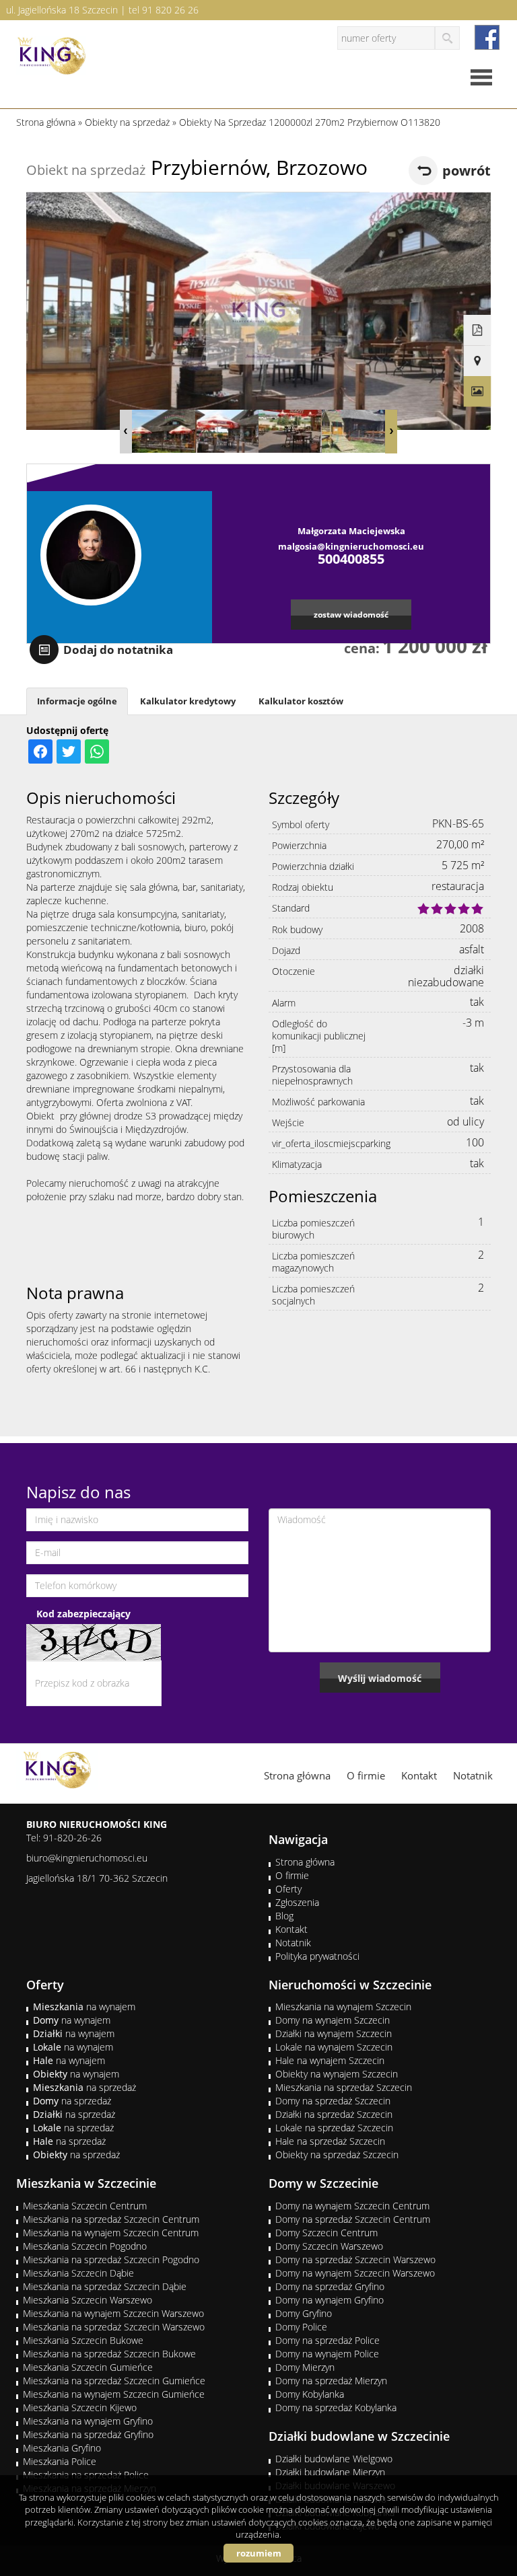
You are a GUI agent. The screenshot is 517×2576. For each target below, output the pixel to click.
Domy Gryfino (304, 2313)
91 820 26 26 (170, 10)
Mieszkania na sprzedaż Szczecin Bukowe (109, 2354)
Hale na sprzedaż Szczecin (330, 2141)
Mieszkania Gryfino (62, 2448)
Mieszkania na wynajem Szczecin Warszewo (113, 2313)
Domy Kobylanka (310, 2394)
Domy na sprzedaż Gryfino (330, 2286)
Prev (126, 432)
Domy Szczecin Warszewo (329, 2246)
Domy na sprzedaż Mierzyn (331, 2381)
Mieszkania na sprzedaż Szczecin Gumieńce (114, 2381)
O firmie (366, 1775)
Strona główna (297, 1775)
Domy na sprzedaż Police (328, 2340)
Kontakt (419, 1775)
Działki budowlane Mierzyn (330, 2472)
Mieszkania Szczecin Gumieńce (88, 2367)
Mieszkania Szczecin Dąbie (78, 2273)
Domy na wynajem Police (327, 2354)
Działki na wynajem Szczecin (334, 2033)
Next (391, 432)
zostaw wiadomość (351, 614)
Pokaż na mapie (478, 361)
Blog (284, 1916)
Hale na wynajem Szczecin (330, 2060)
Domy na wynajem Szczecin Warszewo (355, 2273)
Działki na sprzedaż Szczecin (334, 2114)
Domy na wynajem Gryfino (330, 2300)
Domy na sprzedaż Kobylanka (336, 2407)
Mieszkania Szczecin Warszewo (88, 2300)
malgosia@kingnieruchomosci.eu (351, 546)
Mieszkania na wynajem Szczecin (343, 2007)
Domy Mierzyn (305, 2367)
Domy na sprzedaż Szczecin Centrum (353, 2219)
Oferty (288, 1889)
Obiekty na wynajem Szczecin (337, 2074)
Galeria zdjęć (478, 392)
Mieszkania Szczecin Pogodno (85, 2246)
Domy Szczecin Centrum (326, 2233)
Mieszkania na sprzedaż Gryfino (88, 2434)
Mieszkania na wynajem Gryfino (88, 2421)
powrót (467, 171)
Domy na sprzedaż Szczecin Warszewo (355, 2259)
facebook (487, 37)
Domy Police (301, 2327)
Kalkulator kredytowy (188, 701)
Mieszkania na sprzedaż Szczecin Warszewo (114, 2327)
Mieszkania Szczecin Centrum (85, 2206)
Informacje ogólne (77, 701)
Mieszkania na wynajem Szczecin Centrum (111, 2233)
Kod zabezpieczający (83, 1614)
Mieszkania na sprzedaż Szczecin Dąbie (105, 2286)
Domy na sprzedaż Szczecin (333, 2101)
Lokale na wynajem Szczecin (334, 2047)
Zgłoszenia (297, 1902)
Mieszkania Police (60, 2461)
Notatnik (473, 1775)
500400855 (351, 559)
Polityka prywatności (317, 1956)
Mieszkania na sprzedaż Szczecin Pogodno (111, 2259)
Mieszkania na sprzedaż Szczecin (344, 2087)
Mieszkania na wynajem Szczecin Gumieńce (114, 2394)
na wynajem (84, 2007)
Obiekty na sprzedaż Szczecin (337, 2155)
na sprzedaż (84, 2087)
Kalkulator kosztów (301, 701)
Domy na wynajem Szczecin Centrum (352, 2206)
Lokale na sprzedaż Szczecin (334, 2128)
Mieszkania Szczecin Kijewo (80, 2407)
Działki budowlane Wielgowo (334, 2459)
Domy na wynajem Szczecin (333, 2020)
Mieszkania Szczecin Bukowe (83, 2340)
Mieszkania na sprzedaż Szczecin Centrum (111, 2219)
